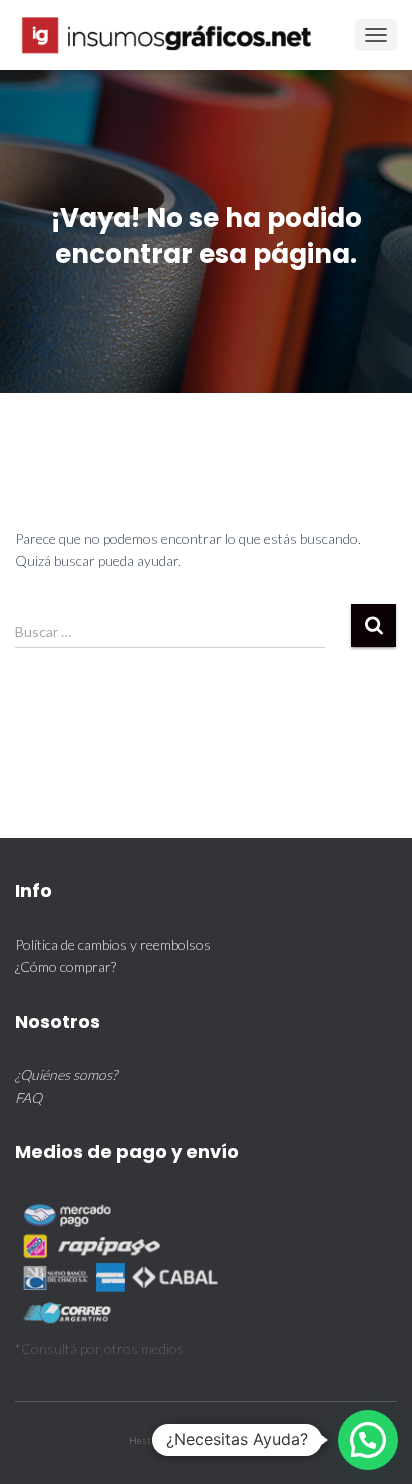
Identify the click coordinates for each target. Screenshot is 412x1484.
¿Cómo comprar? (65, 966)
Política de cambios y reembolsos (113, 944)
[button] (368, 1440)
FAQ (28, 1097)
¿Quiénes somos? (66, 1074)
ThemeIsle (261, 1440)
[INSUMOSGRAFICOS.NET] (176, 35)
